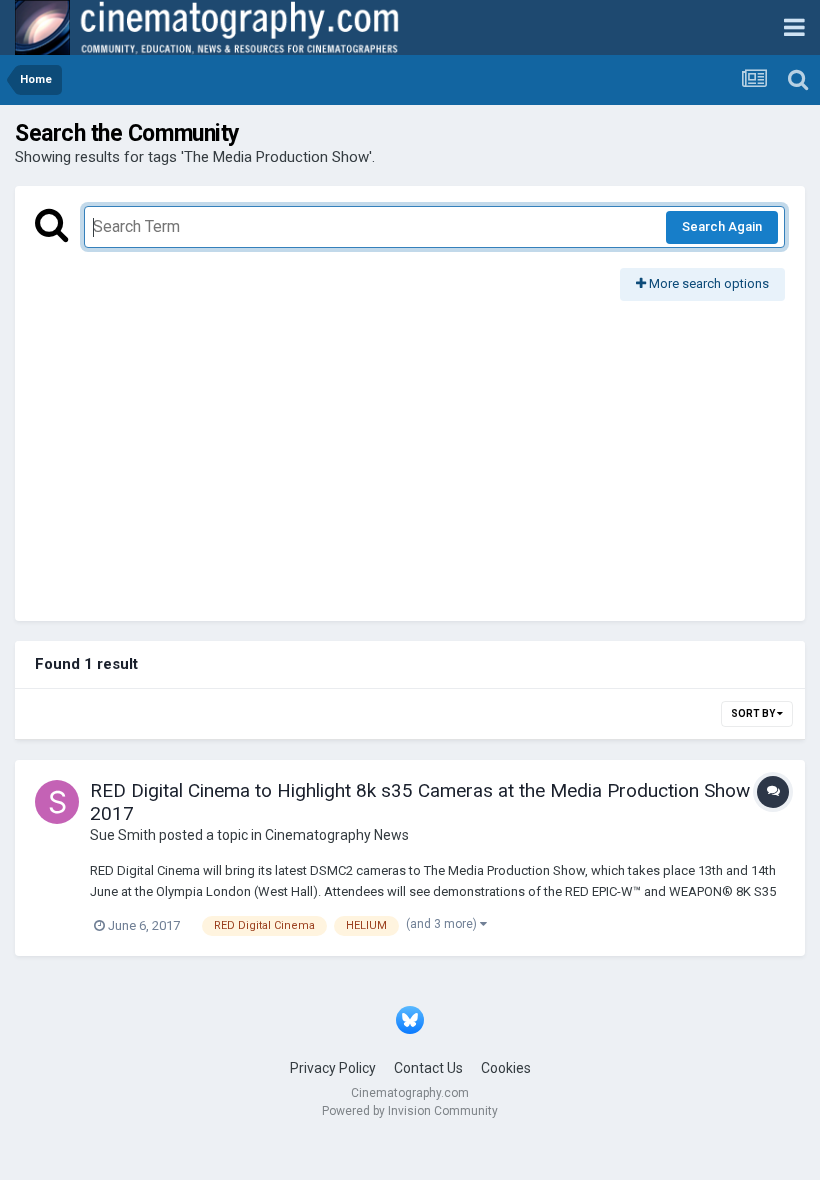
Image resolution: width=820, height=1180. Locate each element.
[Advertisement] (410, 451)
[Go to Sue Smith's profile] (57, 802)
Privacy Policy (333, 1068)
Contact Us (428, 1068)
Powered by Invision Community (410, 1111)
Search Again (722, 226)
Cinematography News (337, 835)
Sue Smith (123, 835)
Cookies (506, 1068)
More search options (707, 283)
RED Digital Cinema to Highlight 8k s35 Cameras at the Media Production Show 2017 (420, 802)
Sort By (754, 713)
